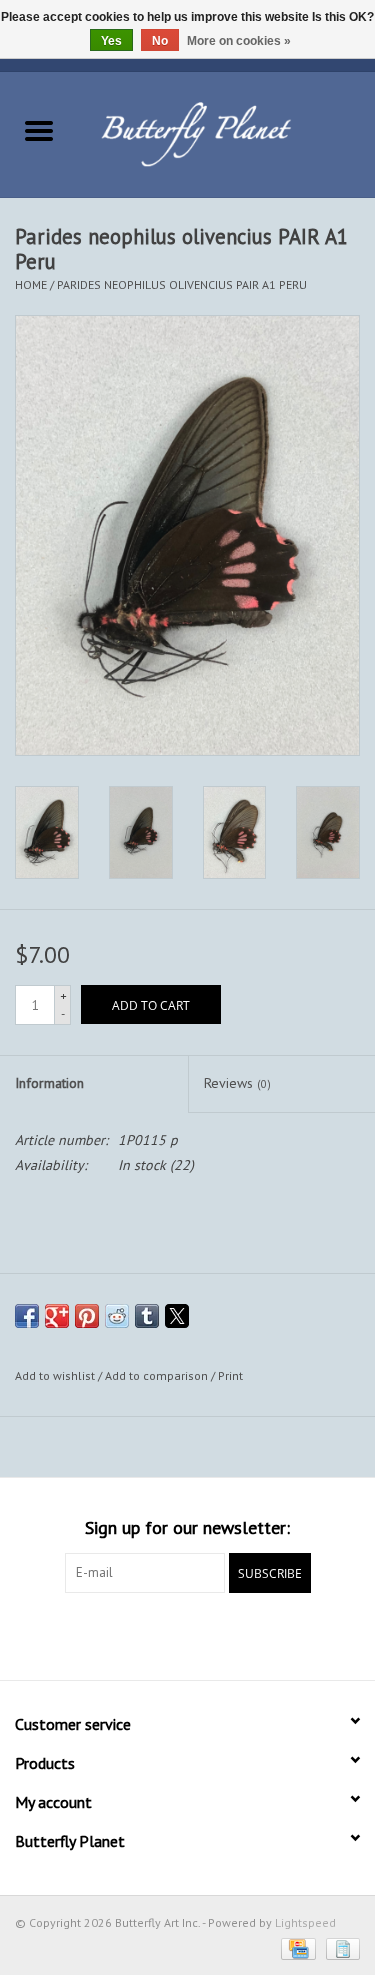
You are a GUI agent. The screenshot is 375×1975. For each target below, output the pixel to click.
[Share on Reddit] (117, 1316)
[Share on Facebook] (27, 1316)
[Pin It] (87, 1316)
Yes (111, 41)
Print (230, 1375)
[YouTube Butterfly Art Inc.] (188, 1634)
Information (49, 1083)
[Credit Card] (296, 1947)
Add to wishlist (56, 1375)
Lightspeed (305, 1922)
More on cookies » (239, 41)
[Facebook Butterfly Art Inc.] (152, 1634)
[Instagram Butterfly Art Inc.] (224, 1634)
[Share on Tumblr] (147, 1316)
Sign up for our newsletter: (187, 1527)
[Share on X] (177, 1316)
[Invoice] (339, 1947)
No (160, 41)
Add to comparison (158, 1375)
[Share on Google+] (57, 1316)
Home (31, 284)
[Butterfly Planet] (227, 133)
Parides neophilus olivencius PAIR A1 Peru (182, 284)
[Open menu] (39, 130)
